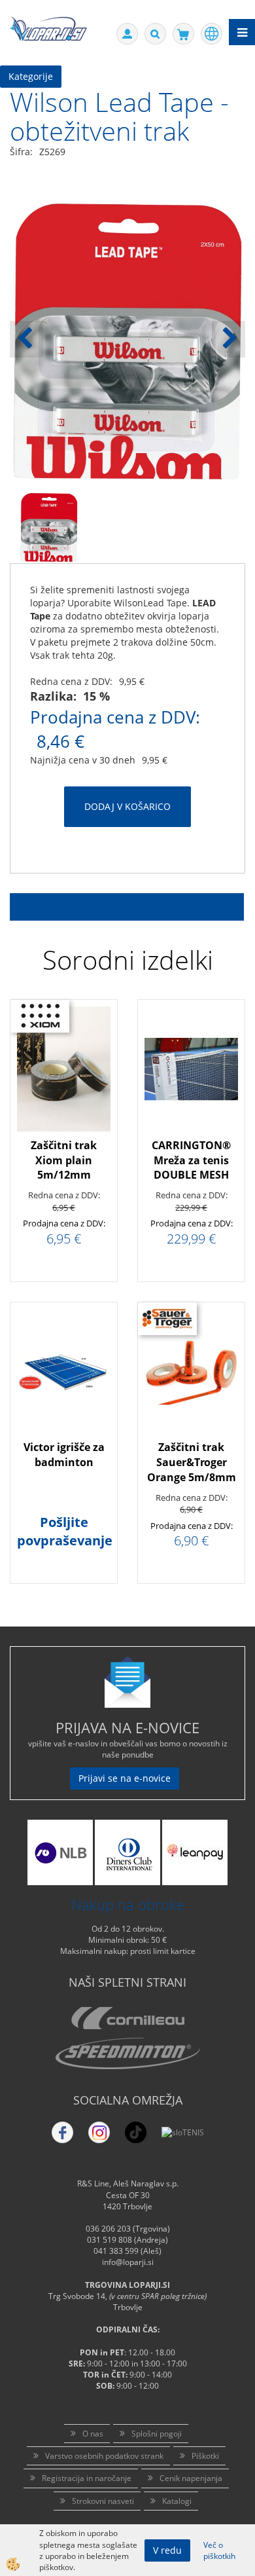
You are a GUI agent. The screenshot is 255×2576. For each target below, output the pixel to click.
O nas (93, 2434)
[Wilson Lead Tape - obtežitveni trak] (49, 527)
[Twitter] (99, 2132)
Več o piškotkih (219, 2550)
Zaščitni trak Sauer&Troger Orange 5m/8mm (192, 1462)
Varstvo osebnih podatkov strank (104, 2456)
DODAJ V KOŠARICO (127, 806)
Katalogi (177, 2501)
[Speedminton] (127, 2053)
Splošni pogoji (157, 2434)
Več (64, 1097)
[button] (229, 339)
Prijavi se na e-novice (125, 1778)
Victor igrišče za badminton (64, 1455)
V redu (167, 2550)
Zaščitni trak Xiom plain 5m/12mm (64, 1160)
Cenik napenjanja (191, 2478)
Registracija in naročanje (87, 2478)
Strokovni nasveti (103, 2501)
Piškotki (205, 2456)
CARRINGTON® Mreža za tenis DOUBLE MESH (191, 1160)
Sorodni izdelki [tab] (127, 907)
